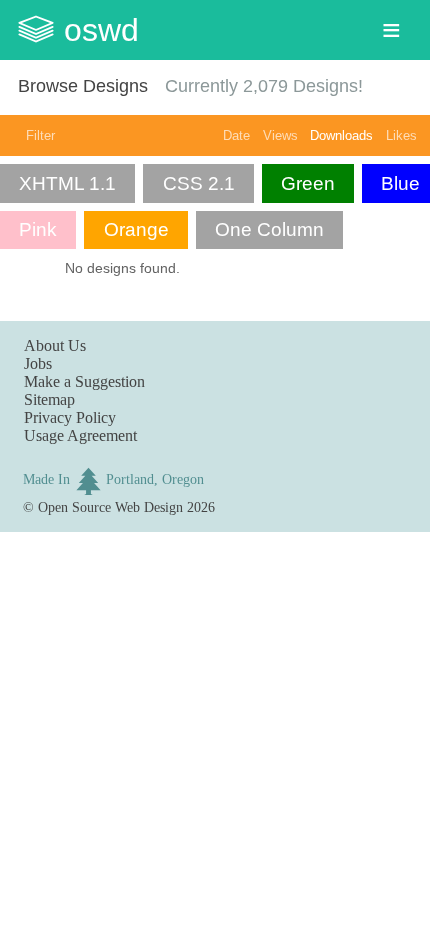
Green (308, 183)
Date (236, 135)
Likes (401, 135)
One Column (269, 229)
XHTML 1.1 (67, 183)
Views (280, 135)
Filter (40, 135)
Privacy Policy (70, 417)
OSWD (101, 30)
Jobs (38, 363)
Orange (136, 229)
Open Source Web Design (110, 507)
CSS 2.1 (199, 183)
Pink (38, 229)
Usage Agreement (80, 435)
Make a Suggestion (84, 381)
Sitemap (49, 399)
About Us (55, 345)
